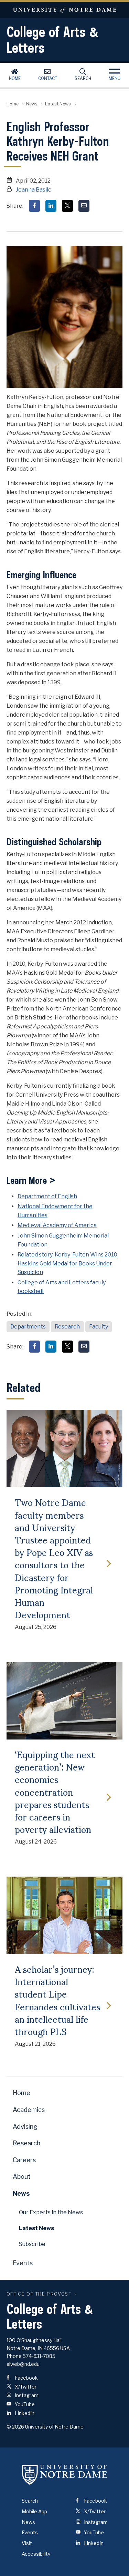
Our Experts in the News (51, 2212)
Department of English (47, 1196)
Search (83, 78)
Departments (28, 1327)
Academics (29, 2110)
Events (23, 2263)
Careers (24, 2160)
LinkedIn (24, 2413)
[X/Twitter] (67, 206)
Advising (25, 2127)
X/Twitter (25, 2387)
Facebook (26, 2378)
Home (15, 78)
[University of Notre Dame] (65, 2474)
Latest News (58, 104)
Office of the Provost (39, 2294)
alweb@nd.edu (23, 2364)
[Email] (84, 206)
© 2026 (15, 2427)
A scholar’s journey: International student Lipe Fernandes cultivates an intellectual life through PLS (57, 2000)
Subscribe (32, 2244)
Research (67, 1327)
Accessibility (36, 2554)
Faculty (99, 1327)
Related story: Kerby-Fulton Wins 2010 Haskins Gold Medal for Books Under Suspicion (67, 1263)
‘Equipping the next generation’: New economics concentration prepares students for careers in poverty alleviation (55, 1791)
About (22, 2177)
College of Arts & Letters (53, 40)
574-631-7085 (39, 2356)
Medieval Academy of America (57, 1225)
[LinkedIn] (51, 206)
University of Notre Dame (64, 10)
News (32, 104)
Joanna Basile (34, 190)
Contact (48, 78)
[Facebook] (34, 206)
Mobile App (34, 2511)
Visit (27, 2543)
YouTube (24, 2404)
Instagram (26, 2395)
